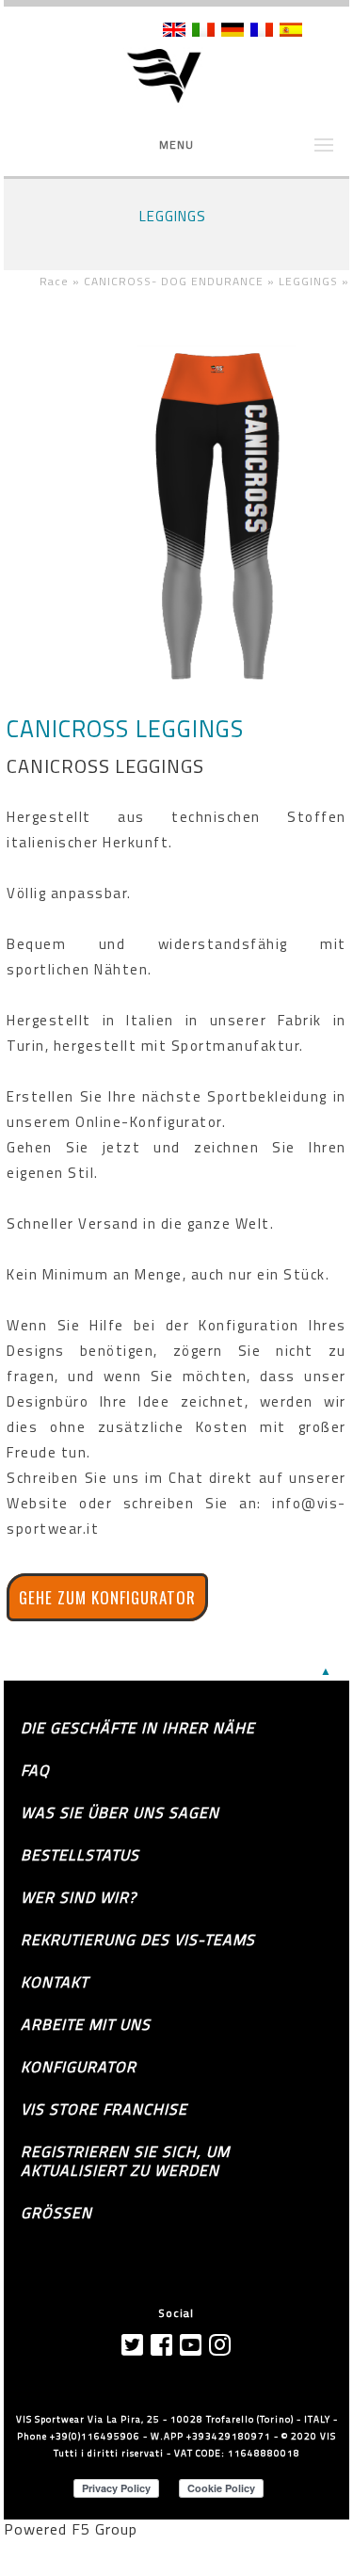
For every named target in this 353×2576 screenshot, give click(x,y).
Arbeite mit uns (86, 2024)
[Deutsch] (233, 31)
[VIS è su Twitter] (133, 2345)
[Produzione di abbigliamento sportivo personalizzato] (177, 77)
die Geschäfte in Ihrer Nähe (138, 1728)
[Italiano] (203, 31)
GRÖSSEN (56, 2213)
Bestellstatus (80, 1855)
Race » (62, 281)
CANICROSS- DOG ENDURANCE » (181, 281)
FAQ (35, 1770)
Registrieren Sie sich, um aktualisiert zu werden (125, 2161)
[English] (174, 31)
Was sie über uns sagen (120, 1812)
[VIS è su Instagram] (220, 2345)
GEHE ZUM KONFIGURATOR (107, 1597)
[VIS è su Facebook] (162, 2345)
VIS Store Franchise (104, 2109)
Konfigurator (79, 2067)
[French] (262, 31)
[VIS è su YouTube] (191, 2345)
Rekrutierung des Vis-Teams (138, 1940)
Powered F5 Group (71, 2529)
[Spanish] (291, 31)
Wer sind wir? (79, 1897)
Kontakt (55, 1982)
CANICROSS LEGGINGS (125, 729)
